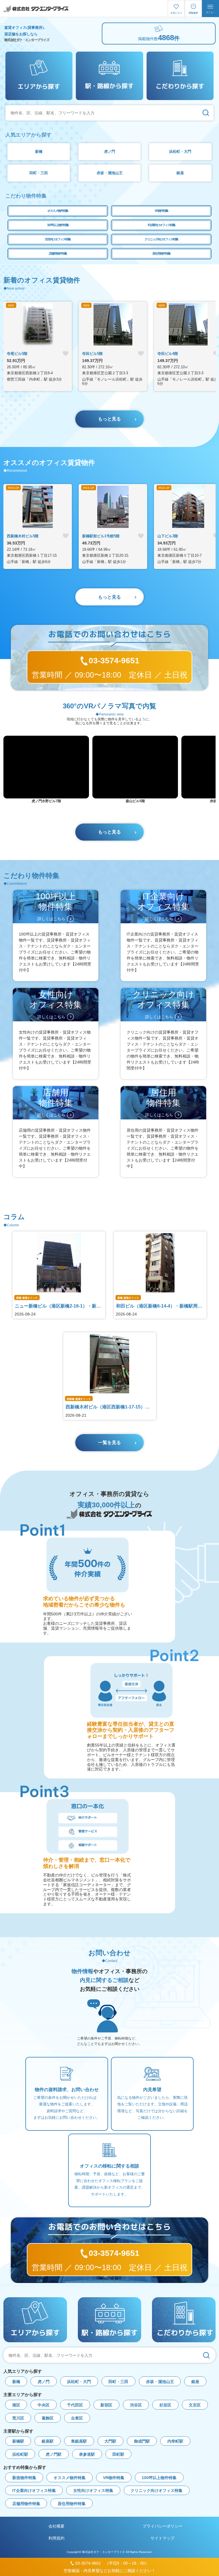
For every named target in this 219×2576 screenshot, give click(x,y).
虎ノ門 (110, 152)
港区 (16, 2405)
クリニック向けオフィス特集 (161, 239)
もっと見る (109, 419)
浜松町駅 (20, 2454)
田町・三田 (39, 173)
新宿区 (106, 2405)
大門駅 (110, 2441)
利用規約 (56, 2538)
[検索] (206, 113)
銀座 (180, 173)
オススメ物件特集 (58, 211)
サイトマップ (163, 2538)
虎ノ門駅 (54, 2454)
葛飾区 (48, 2418)
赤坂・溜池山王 (110, 173)
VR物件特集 (161, 211)
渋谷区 (136, 2405)
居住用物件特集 (161, 253)
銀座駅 (48, 2441)
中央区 (44, 2405)
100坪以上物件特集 (58, 225)
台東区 (77, 2418)
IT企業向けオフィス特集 (161, 225)
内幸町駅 (175, 2441)
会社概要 (56, 2526)
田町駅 (118, 2454)
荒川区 (18, 2418)
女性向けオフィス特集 (58, 239)
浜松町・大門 (180, 152)
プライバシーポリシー (163, 2526)
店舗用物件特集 (58, 253)
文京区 (195, 2405)
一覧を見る (109, 1442)
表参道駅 (87, 2454)
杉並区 (165, 2405)
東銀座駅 (79, 2441)
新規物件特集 (24, 2478)
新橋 (39, 152)
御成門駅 (142, 2441)
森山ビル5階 (135, 801)
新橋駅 (18, 2441)
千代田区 (75, 2405)
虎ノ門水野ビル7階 (46, 801)
